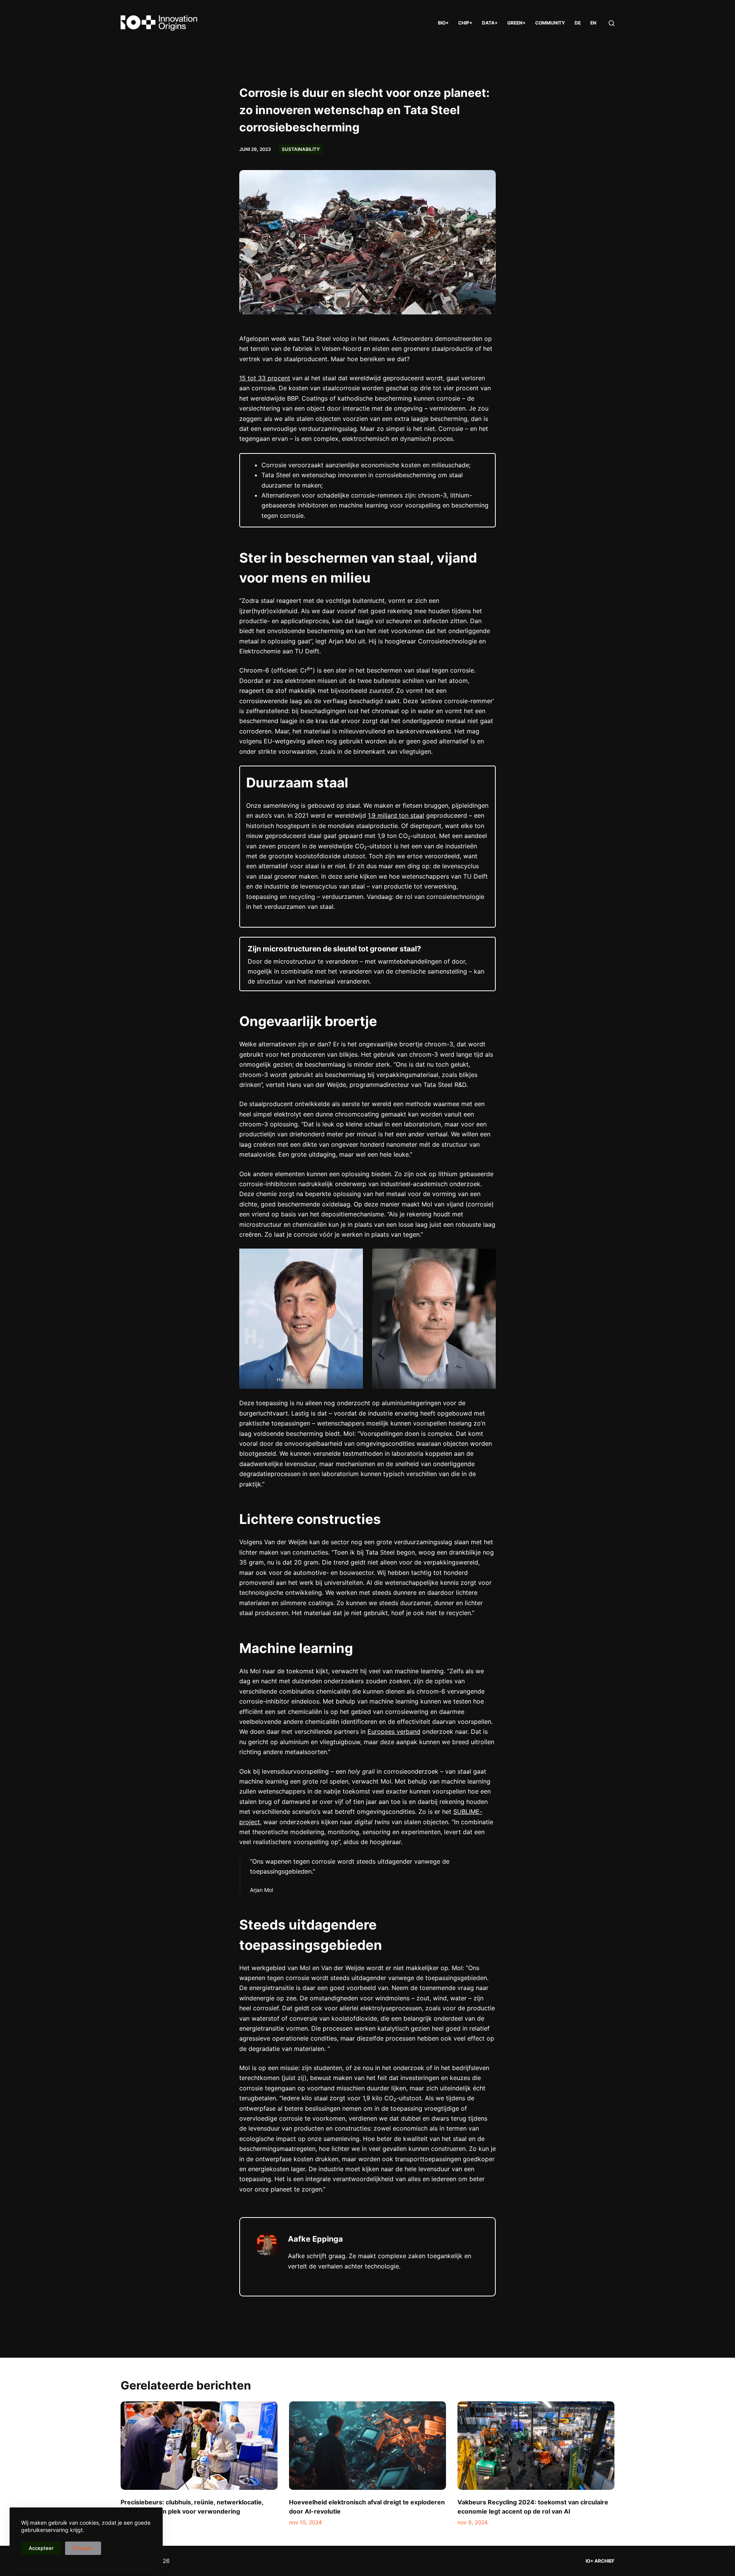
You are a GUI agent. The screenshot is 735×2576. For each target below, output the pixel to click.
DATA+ (490, 23)
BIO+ (443, 23)
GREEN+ (516, 23)
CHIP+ (465, 23)
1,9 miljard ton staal (396, 815)
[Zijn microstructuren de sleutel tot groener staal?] (367, 964)
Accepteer (41, 2548)
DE (578, 23)
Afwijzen (83, 2548)
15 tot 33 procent (265, 378)
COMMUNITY (550, 23)
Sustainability (301, 149)
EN (593, 23)
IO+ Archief (600, 2561)
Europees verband (394, 1732)
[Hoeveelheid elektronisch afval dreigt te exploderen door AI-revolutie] (367, 2446)
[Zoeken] (612, 23)
